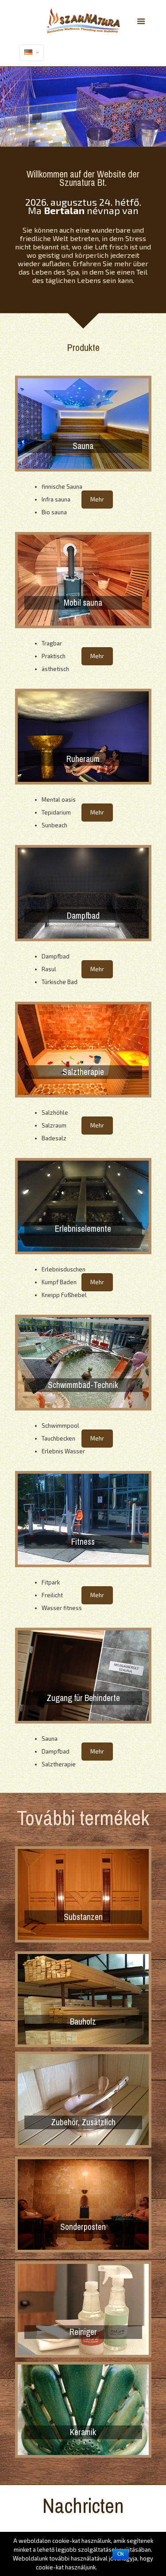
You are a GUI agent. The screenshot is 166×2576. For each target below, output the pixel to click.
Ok (121, 2554)
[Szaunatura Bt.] (83, 20)
